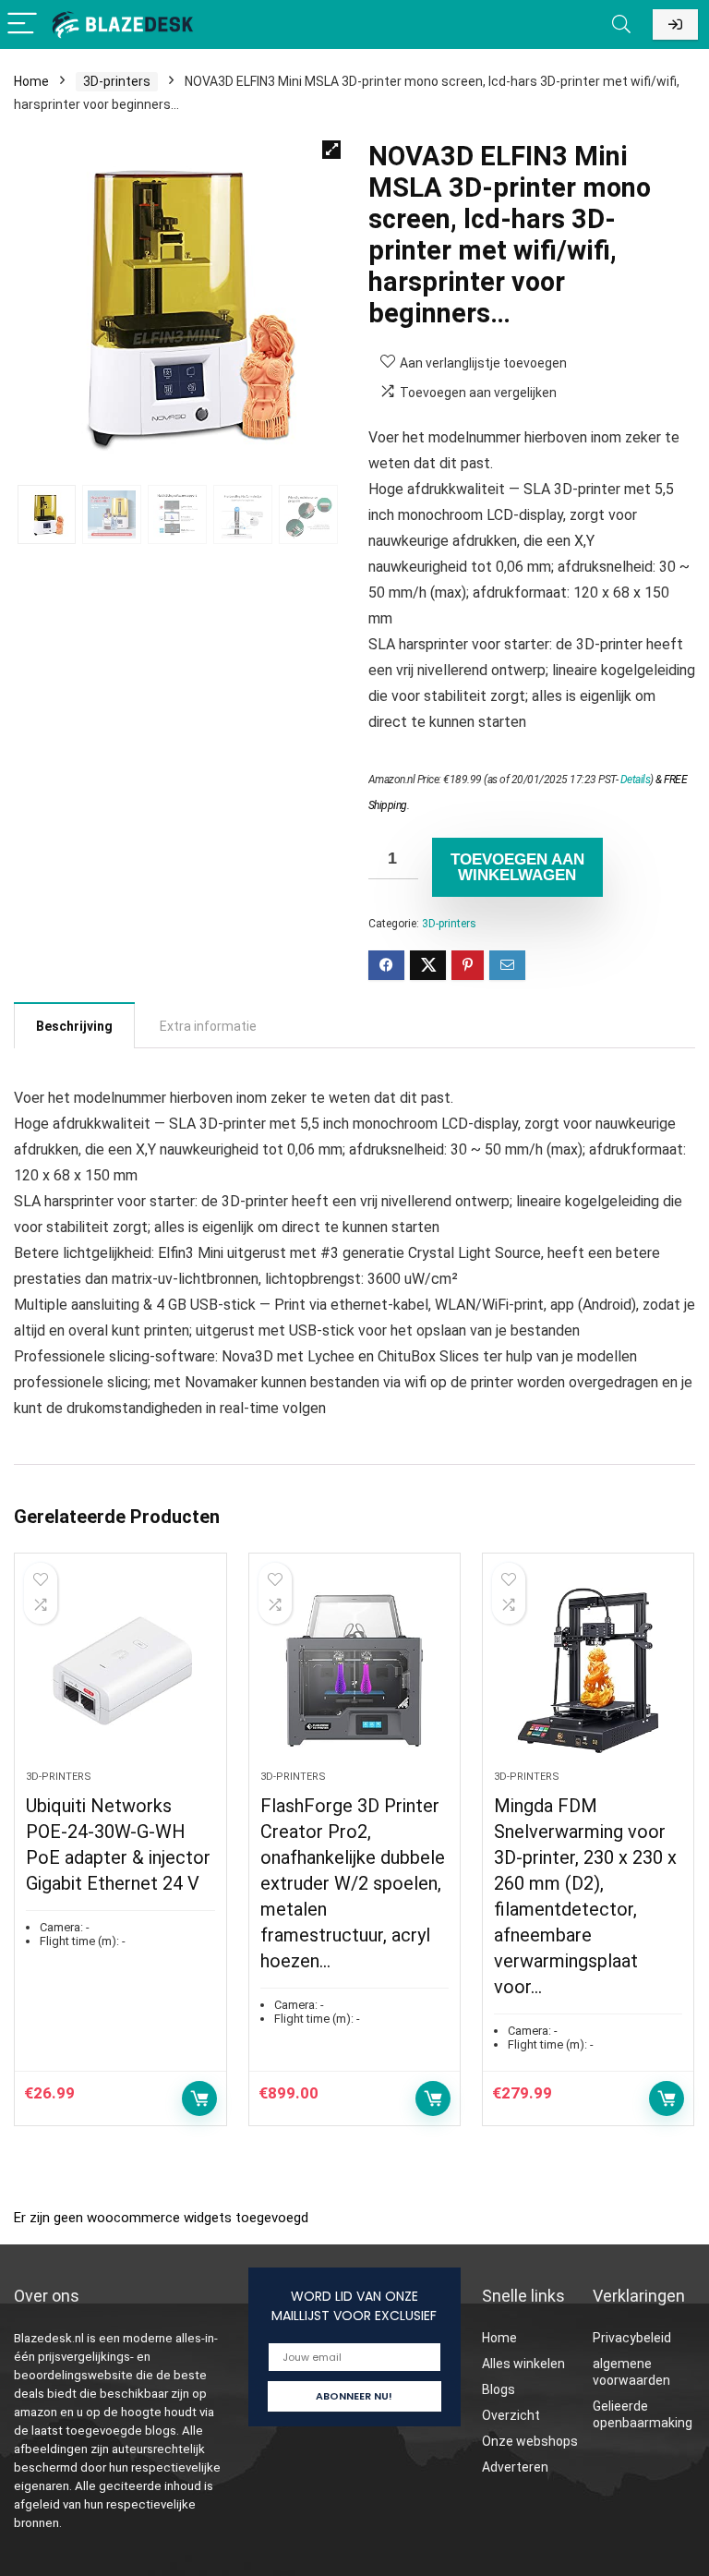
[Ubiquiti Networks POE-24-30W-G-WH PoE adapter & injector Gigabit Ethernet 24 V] (120, 1671)
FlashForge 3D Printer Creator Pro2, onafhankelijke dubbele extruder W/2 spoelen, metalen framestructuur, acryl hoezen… (353, 1883)
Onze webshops (530, 2441)
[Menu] (22, 24)
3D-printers (117, 81)
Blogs (499, 2389)
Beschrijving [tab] (74, 1026)
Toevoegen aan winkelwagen (517, 867)
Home (31, 81)
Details (636, 780)
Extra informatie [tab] (208, 1026)
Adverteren (515, 2467)
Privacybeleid (632, 2338)
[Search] (621, 24)
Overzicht (511, 2415)
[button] (331, 150)
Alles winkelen (523, 2364)
